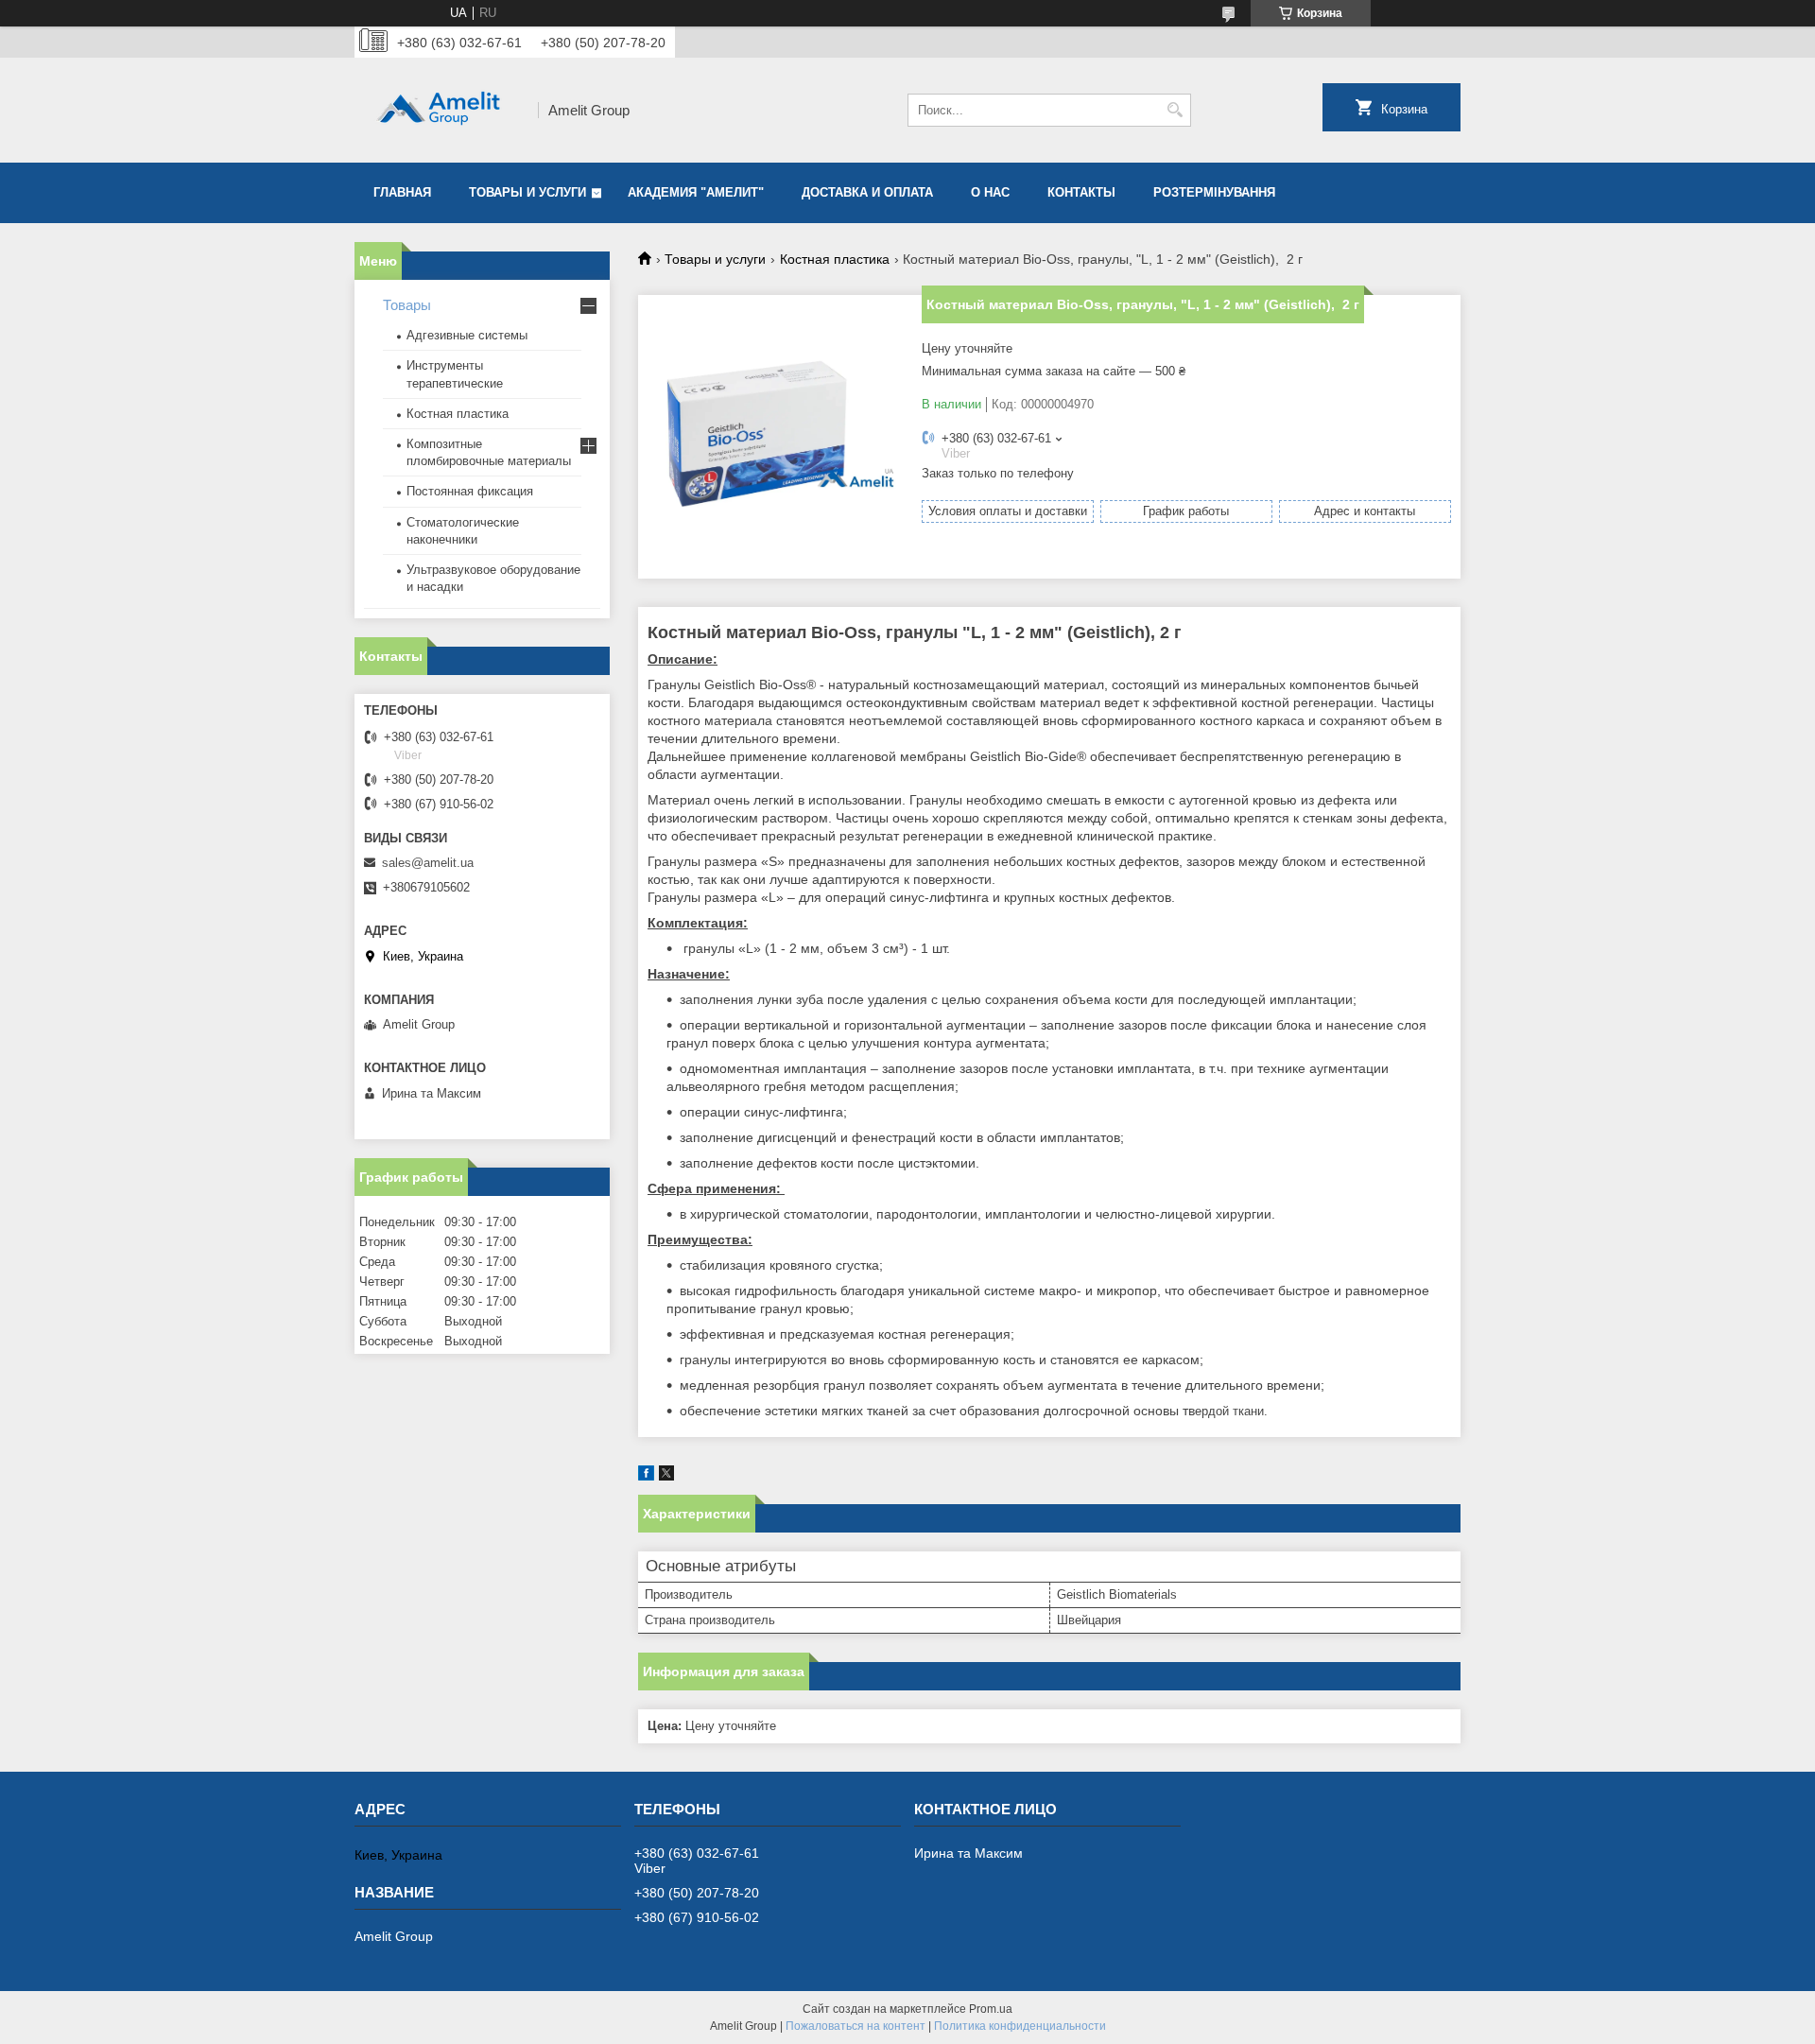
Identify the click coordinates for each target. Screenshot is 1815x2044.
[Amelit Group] (440, 110)
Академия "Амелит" (696, 192)
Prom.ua (991, 2009)
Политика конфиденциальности (1020, 2026)
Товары (407, 305)
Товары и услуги (527, 192)
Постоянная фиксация (470, 491)
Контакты (1081, 192)
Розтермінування (1214, 192)
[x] (666, 1476)
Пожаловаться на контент (856, 2026)
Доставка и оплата (867, 192)
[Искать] (1175, 110)
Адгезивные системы (467, 335)
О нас (990, 192)
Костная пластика (835, 259)
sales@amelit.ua (428, 863)
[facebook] (646, 1476)
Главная (402, 192)
